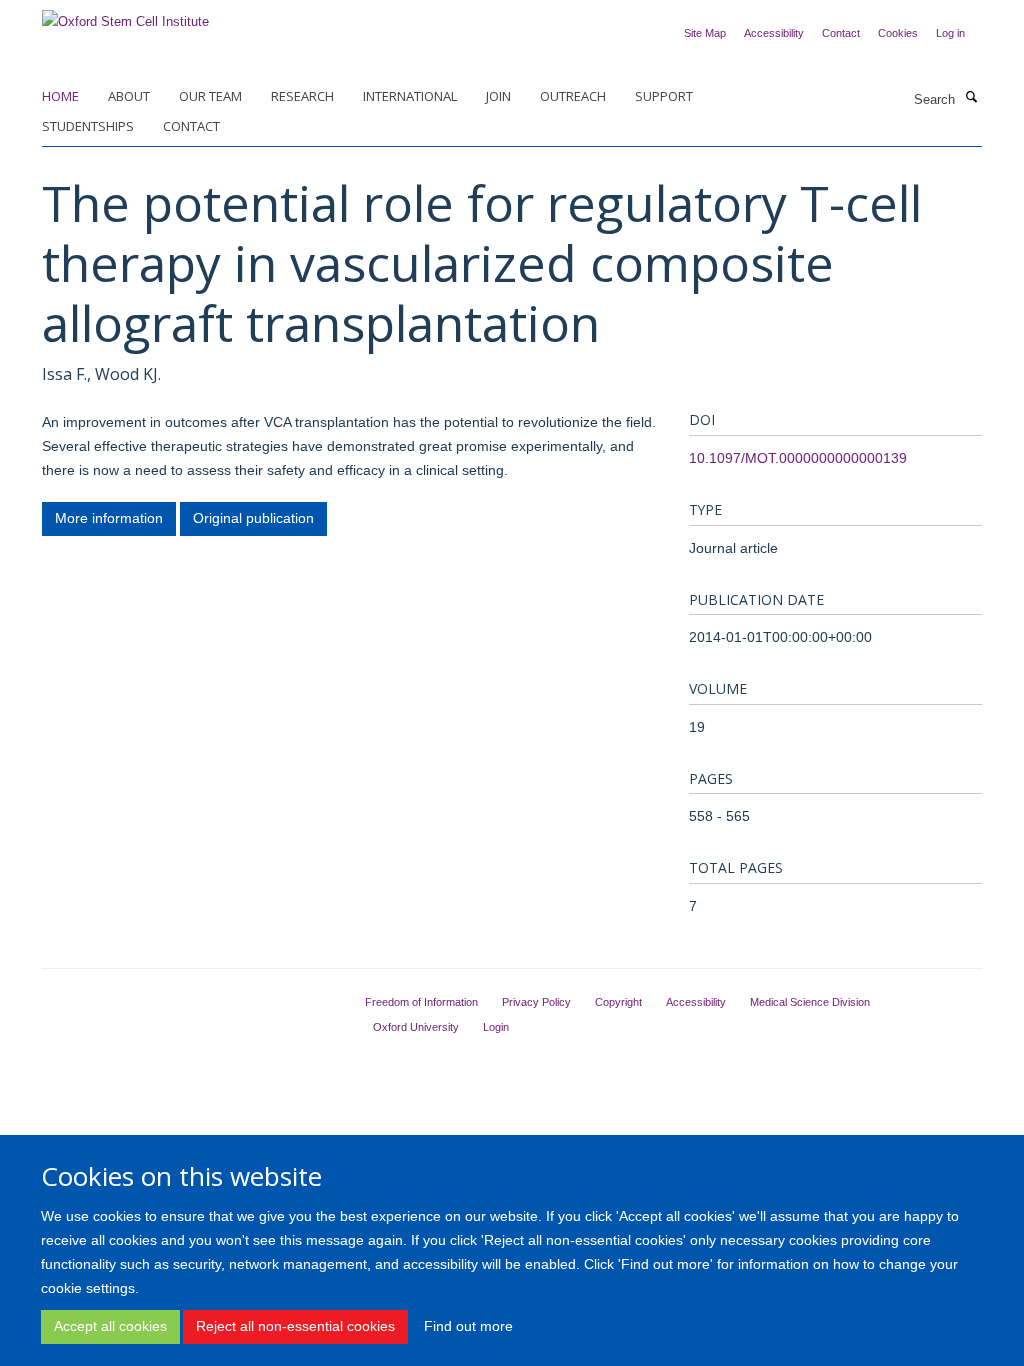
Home (60, 96)
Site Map (705, 33)
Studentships (88, 126)
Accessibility (774, 33)
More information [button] (109, 518)
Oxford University (416, 1027)
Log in (950, 33)
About (129, 96)
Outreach (573, 96)
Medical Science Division (810, 1002)
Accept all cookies (110, 1326)
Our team (210, 96)
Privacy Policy (536, 1002)
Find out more (468, 1326)
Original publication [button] (253, 518)
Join (498, 96)
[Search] (971, 98)
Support (664, 96)
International (410, 96)
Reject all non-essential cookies (295, 1326)
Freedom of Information (421, 1002)
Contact (841, 33)
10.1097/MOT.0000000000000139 (798, 458)
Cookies (898, 33)
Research (302, 96)
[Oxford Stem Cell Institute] (125, 15)
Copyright (618, 1002)
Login (496, 1027)
